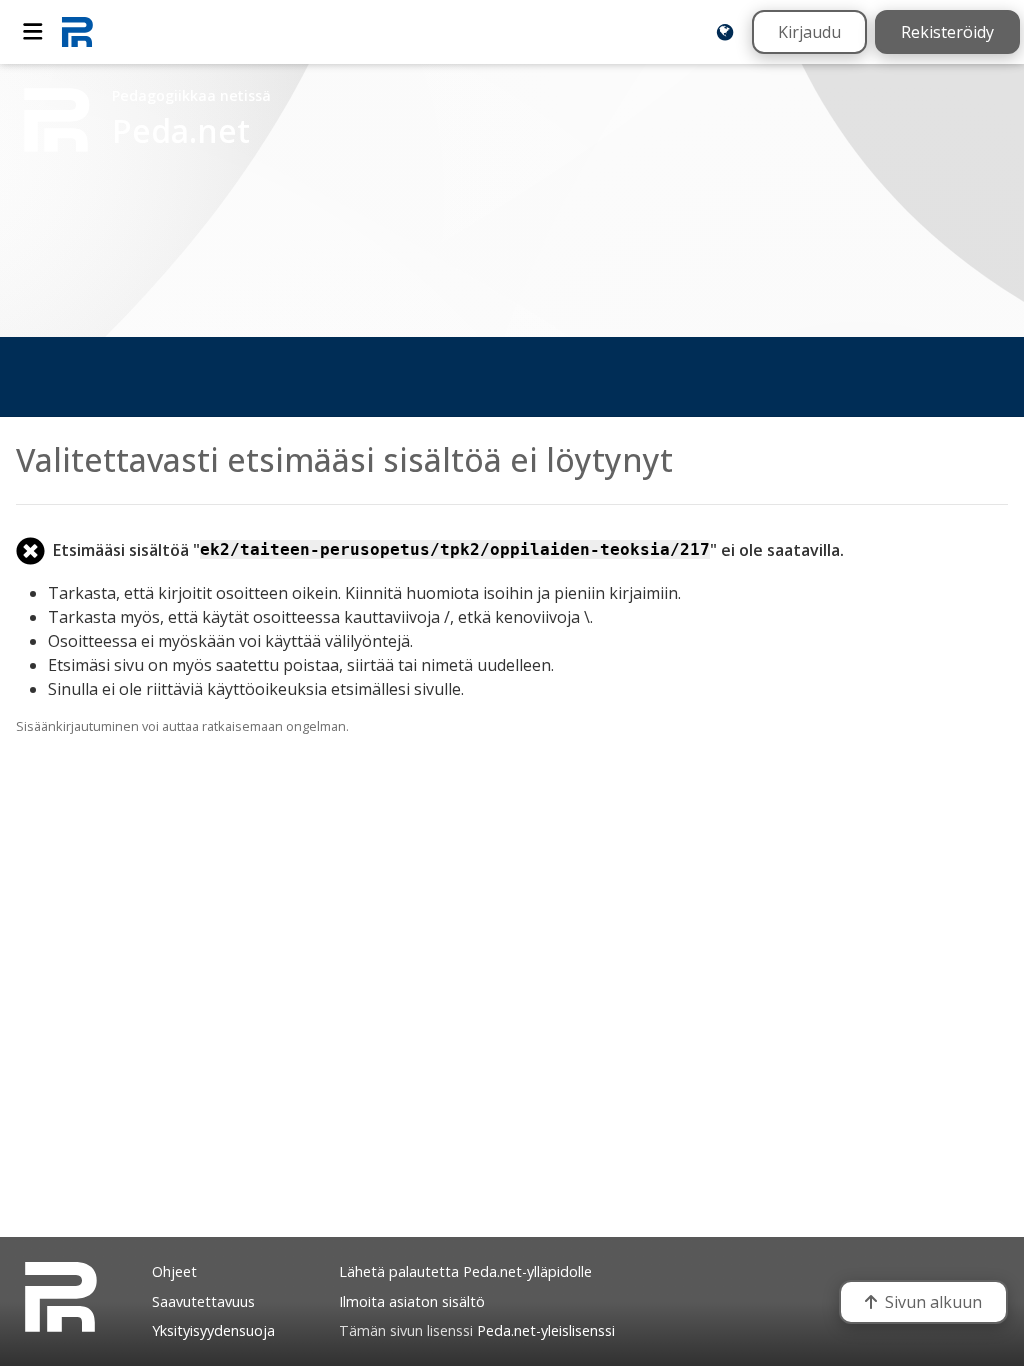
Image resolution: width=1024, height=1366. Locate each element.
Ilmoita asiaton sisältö (412, 1301)
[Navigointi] (33, 32)
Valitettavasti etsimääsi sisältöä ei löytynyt (344, 459)
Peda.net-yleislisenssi (546, 1330)
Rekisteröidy (947, 32)
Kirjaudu (809, 32)
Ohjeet (174, 1271)
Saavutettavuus (203, 1301)
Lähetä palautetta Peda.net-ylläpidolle (465, 1271)
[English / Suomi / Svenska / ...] (725, 32)
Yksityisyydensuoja (213, 1330)
